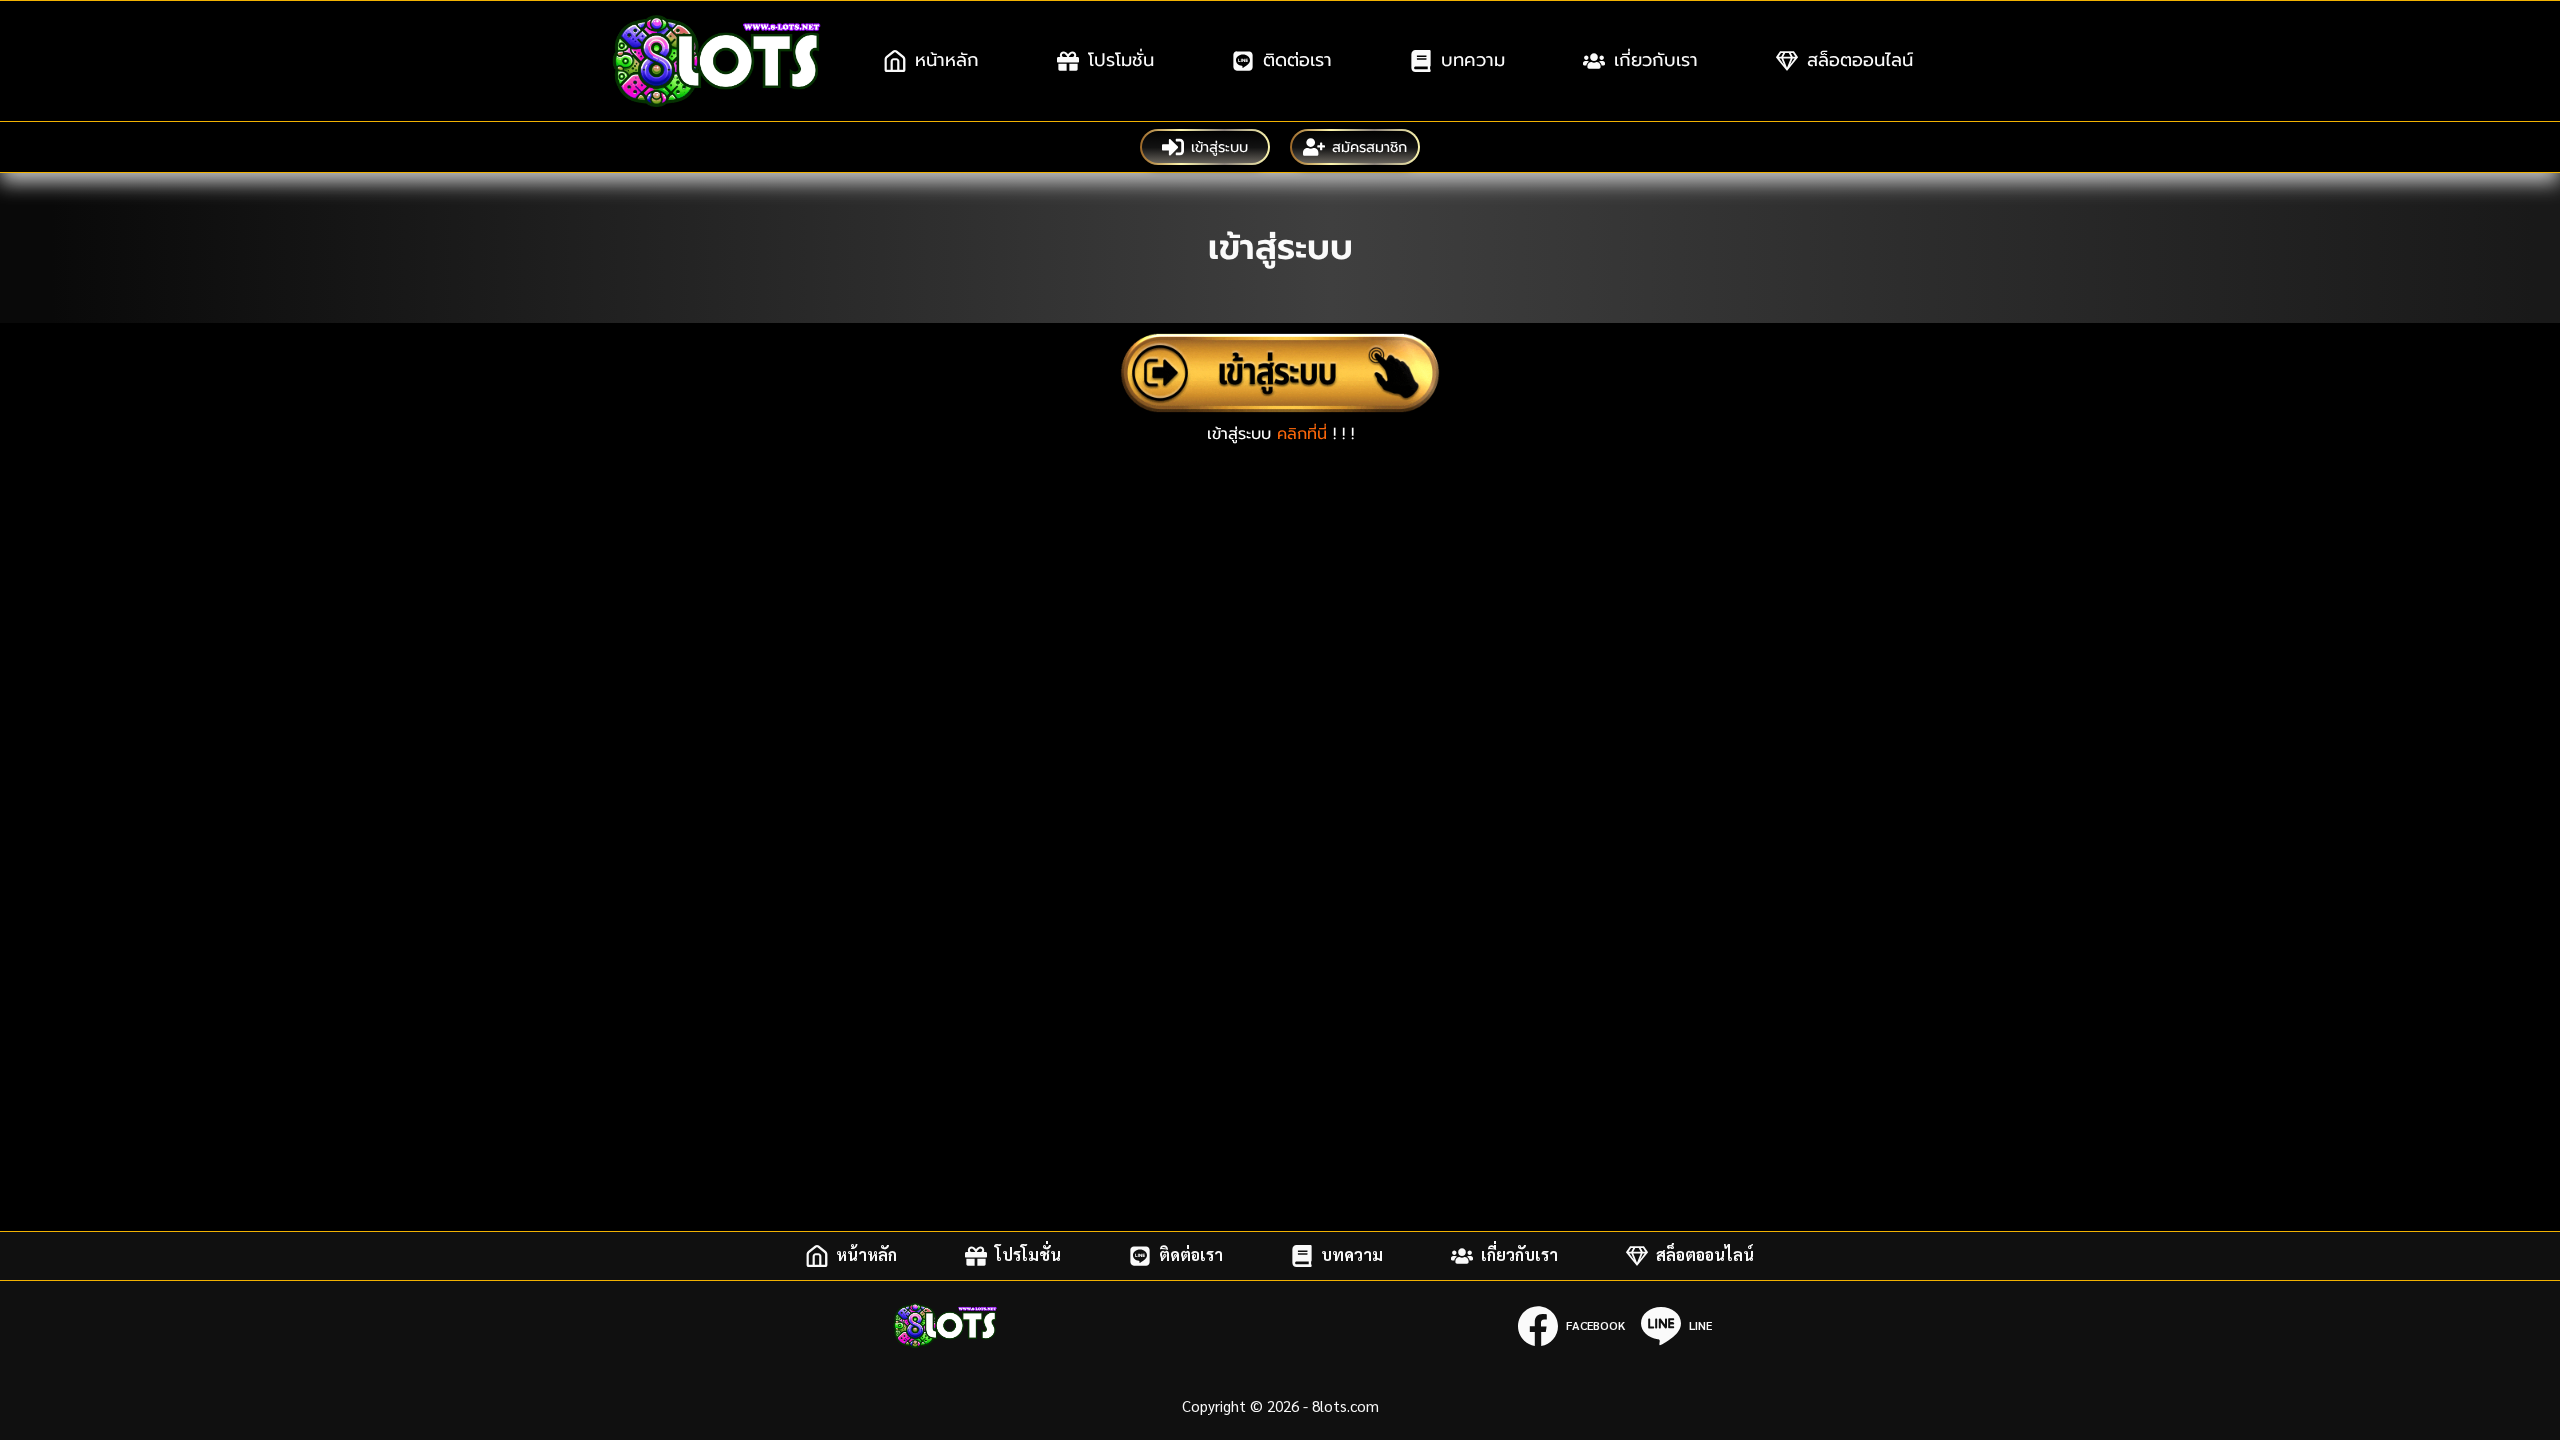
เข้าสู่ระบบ (1219, 147)
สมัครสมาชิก (1369, 147)
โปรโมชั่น (1121, 60)
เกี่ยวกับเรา (1656, 60)
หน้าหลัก (947, 60)
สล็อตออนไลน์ (1860, 60)
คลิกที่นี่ (1302, 434)
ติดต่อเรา (1297, 60)
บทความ (1473, 60)
